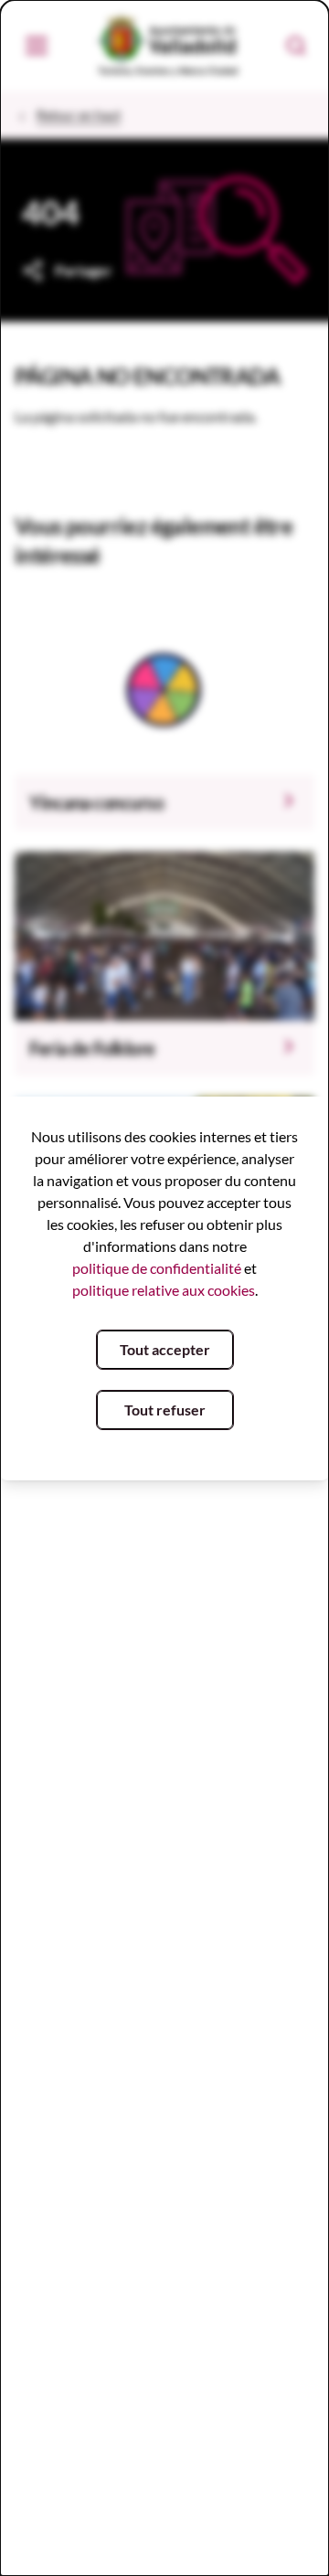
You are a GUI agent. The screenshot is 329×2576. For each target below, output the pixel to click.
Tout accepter (165, 1349)
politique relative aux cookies (164, 1290)
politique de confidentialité (157, 1268)
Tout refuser (165, 1410)
